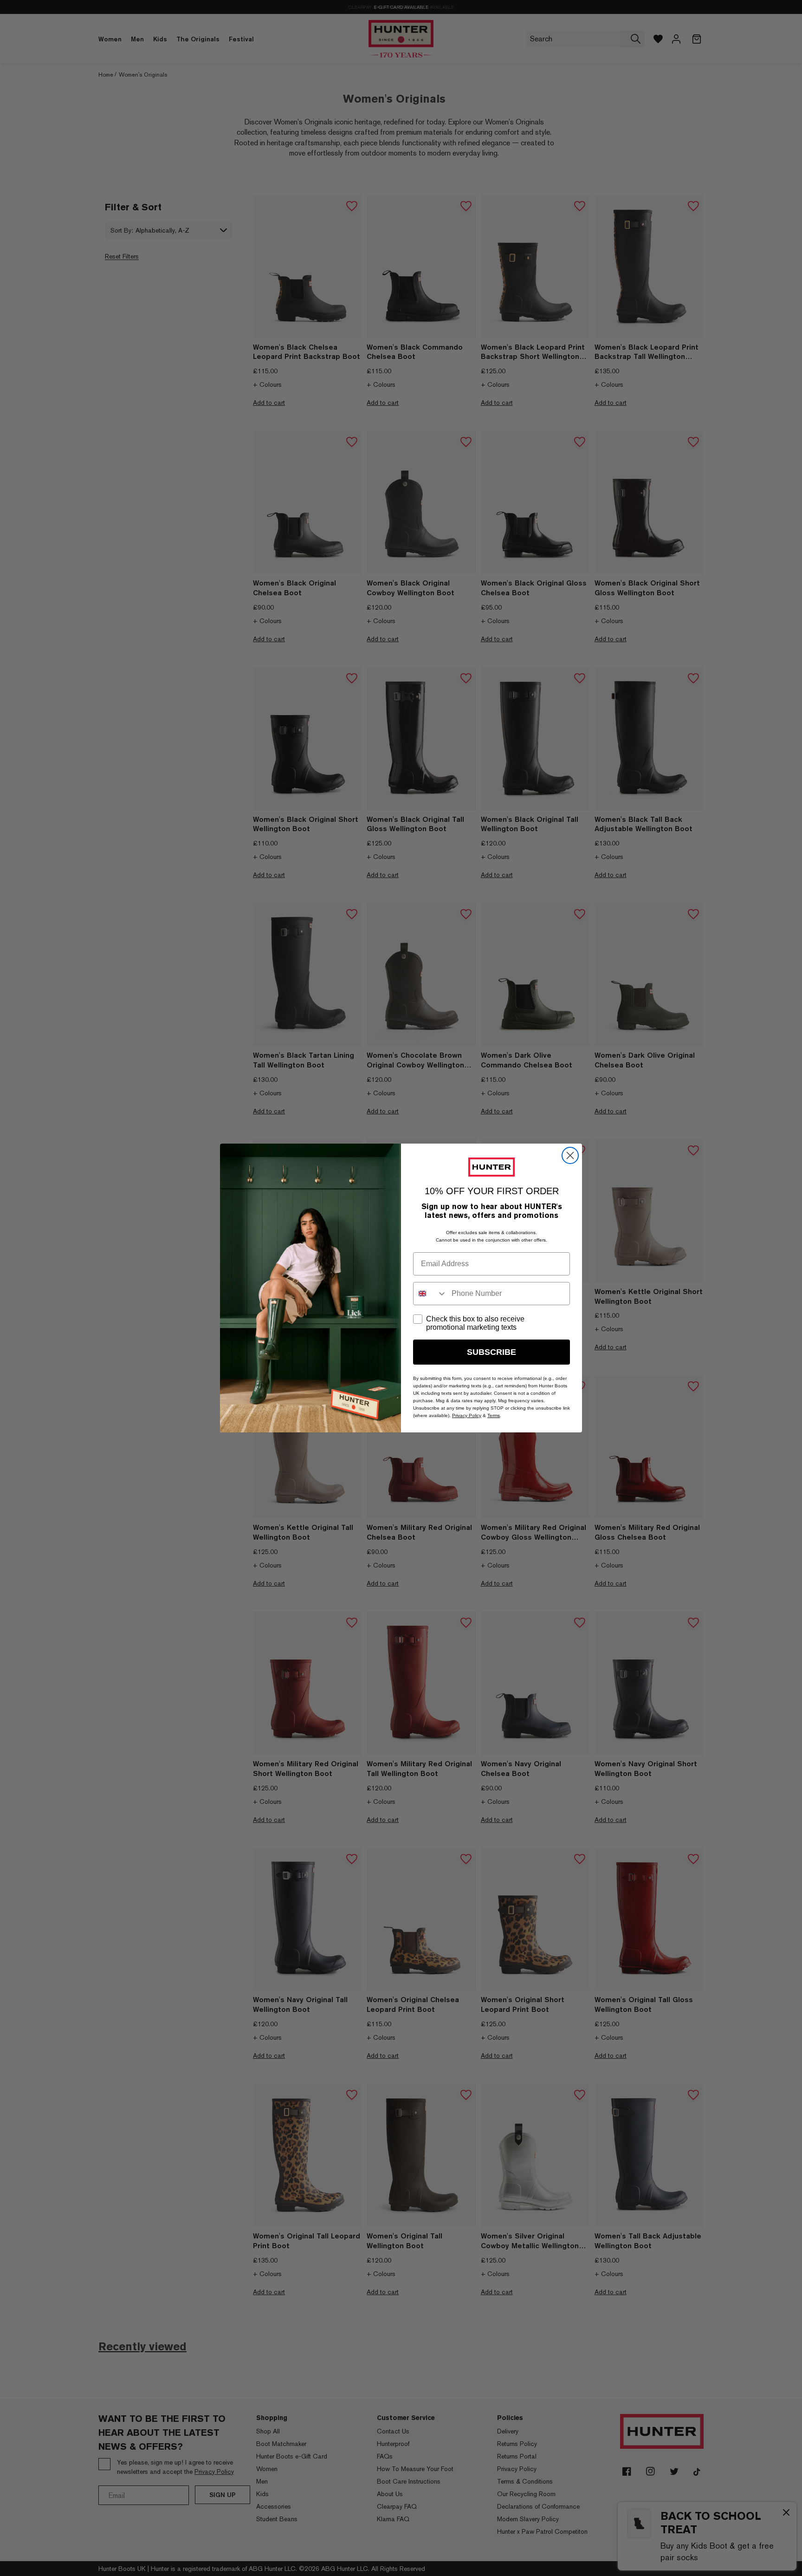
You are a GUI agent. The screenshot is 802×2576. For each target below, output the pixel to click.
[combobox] (430, 1294)
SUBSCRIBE (492, 1352)
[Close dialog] (570, 1155)
